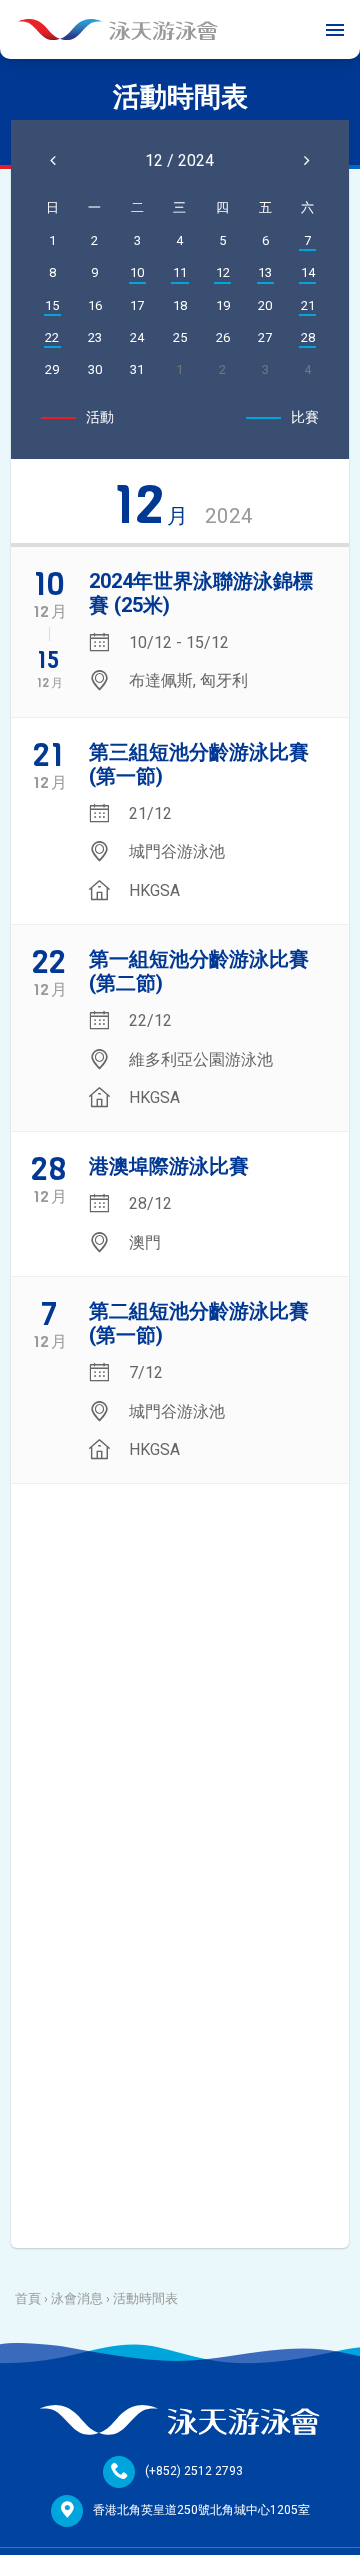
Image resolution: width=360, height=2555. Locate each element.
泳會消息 (77, 2298)
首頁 (28, 2298)
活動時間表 (145, 2298)
